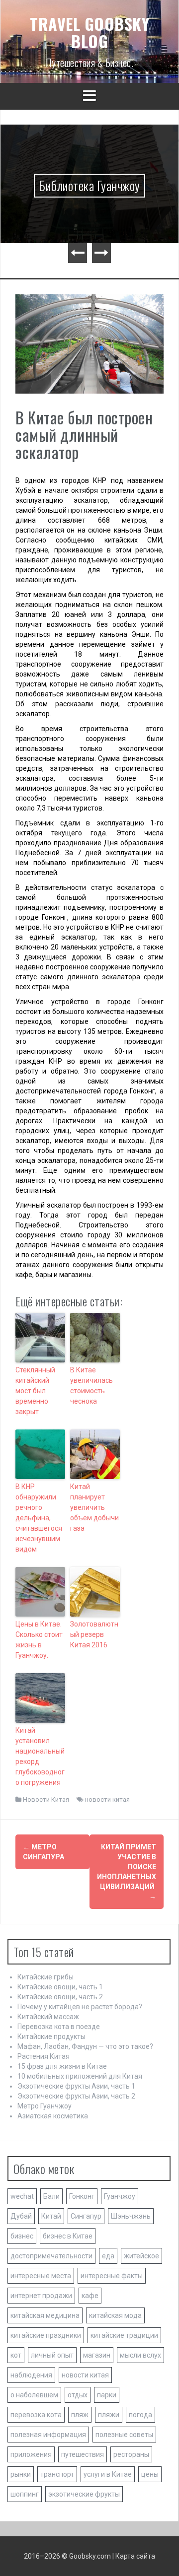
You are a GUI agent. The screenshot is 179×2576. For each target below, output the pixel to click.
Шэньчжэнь (131, 2216)
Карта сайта (135, 2556)
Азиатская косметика (53, 2116)
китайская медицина (45, 2315)
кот (16, 2355)
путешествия (83, 2454)
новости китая (107, 1799)
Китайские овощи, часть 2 (60, 1997)
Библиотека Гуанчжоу (89, 185)
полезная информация (48, 2435)
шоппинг (25, 2494)
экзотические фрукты (84, 2494)
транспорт (57, 2474)
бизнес (22, 2236)
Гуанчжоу (120, 2196)
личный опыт (52, 2355)
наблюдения (31, 2375)
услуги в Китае (108, 2474)
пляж (80, 2415)
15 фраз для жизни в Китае (62, 2066)
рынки (21, 2474)
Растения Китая (44, 2056)
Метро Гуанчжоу (45, 2106)
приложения (31, 2454)
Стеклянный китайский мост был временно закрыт (35, 1391)
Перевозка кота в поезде (59, 2027)
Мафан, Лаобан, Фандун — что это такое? (85, 2046)
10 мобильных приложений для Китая (80, 2076)
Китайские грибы (45, 1977)
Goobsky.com (90, 2556)
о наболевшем (34, 2395)
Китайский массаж (48, 2017)
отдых (78, 2395)
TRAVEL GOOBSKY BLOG (89, 32)
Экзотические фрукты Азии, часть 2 (76, 2096)
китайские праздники (46, 2335)
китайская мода (115, 2315)
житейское (141, 2256)
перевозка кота (36, 2415)
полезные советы (124, 2435)
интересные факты (112, 2276)
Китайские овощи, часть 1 (60, 1987)
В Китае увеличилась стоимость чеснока (91, 1386)
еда (108, 2256)
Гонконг (82, 2196)
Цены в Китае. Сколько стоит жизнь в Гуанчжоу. (39, 1640)
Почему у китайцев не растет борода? (80, 2007)
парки (107, 2395)
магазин (97, 2355)
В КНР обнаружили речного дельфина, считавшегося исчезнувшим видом (39, 1518)
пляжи (109, 2415)
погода (140, 2415)
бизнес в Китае (68, 2236)
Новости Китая (46, 1799)
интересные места (41, 2276)
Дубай (21, 2216)
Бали (51, 2196)
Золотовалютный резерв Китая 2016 (94, 1634)
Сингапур (86, 2216)
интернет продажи (41, 2296)
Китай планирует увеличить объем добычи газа (94, 1507)
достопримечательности (51, 2256)
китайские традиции (124, 2335)
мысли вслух (140, 2355)
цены (150, 2474)
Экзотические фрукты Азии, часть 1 (76, 2086)
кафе (90, 2296)
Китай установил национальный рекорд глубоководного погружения (40, 1756)
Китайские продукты (51, 2036)
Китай (51, 2216)
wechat (22, 2196)
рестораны (131, 2454)
